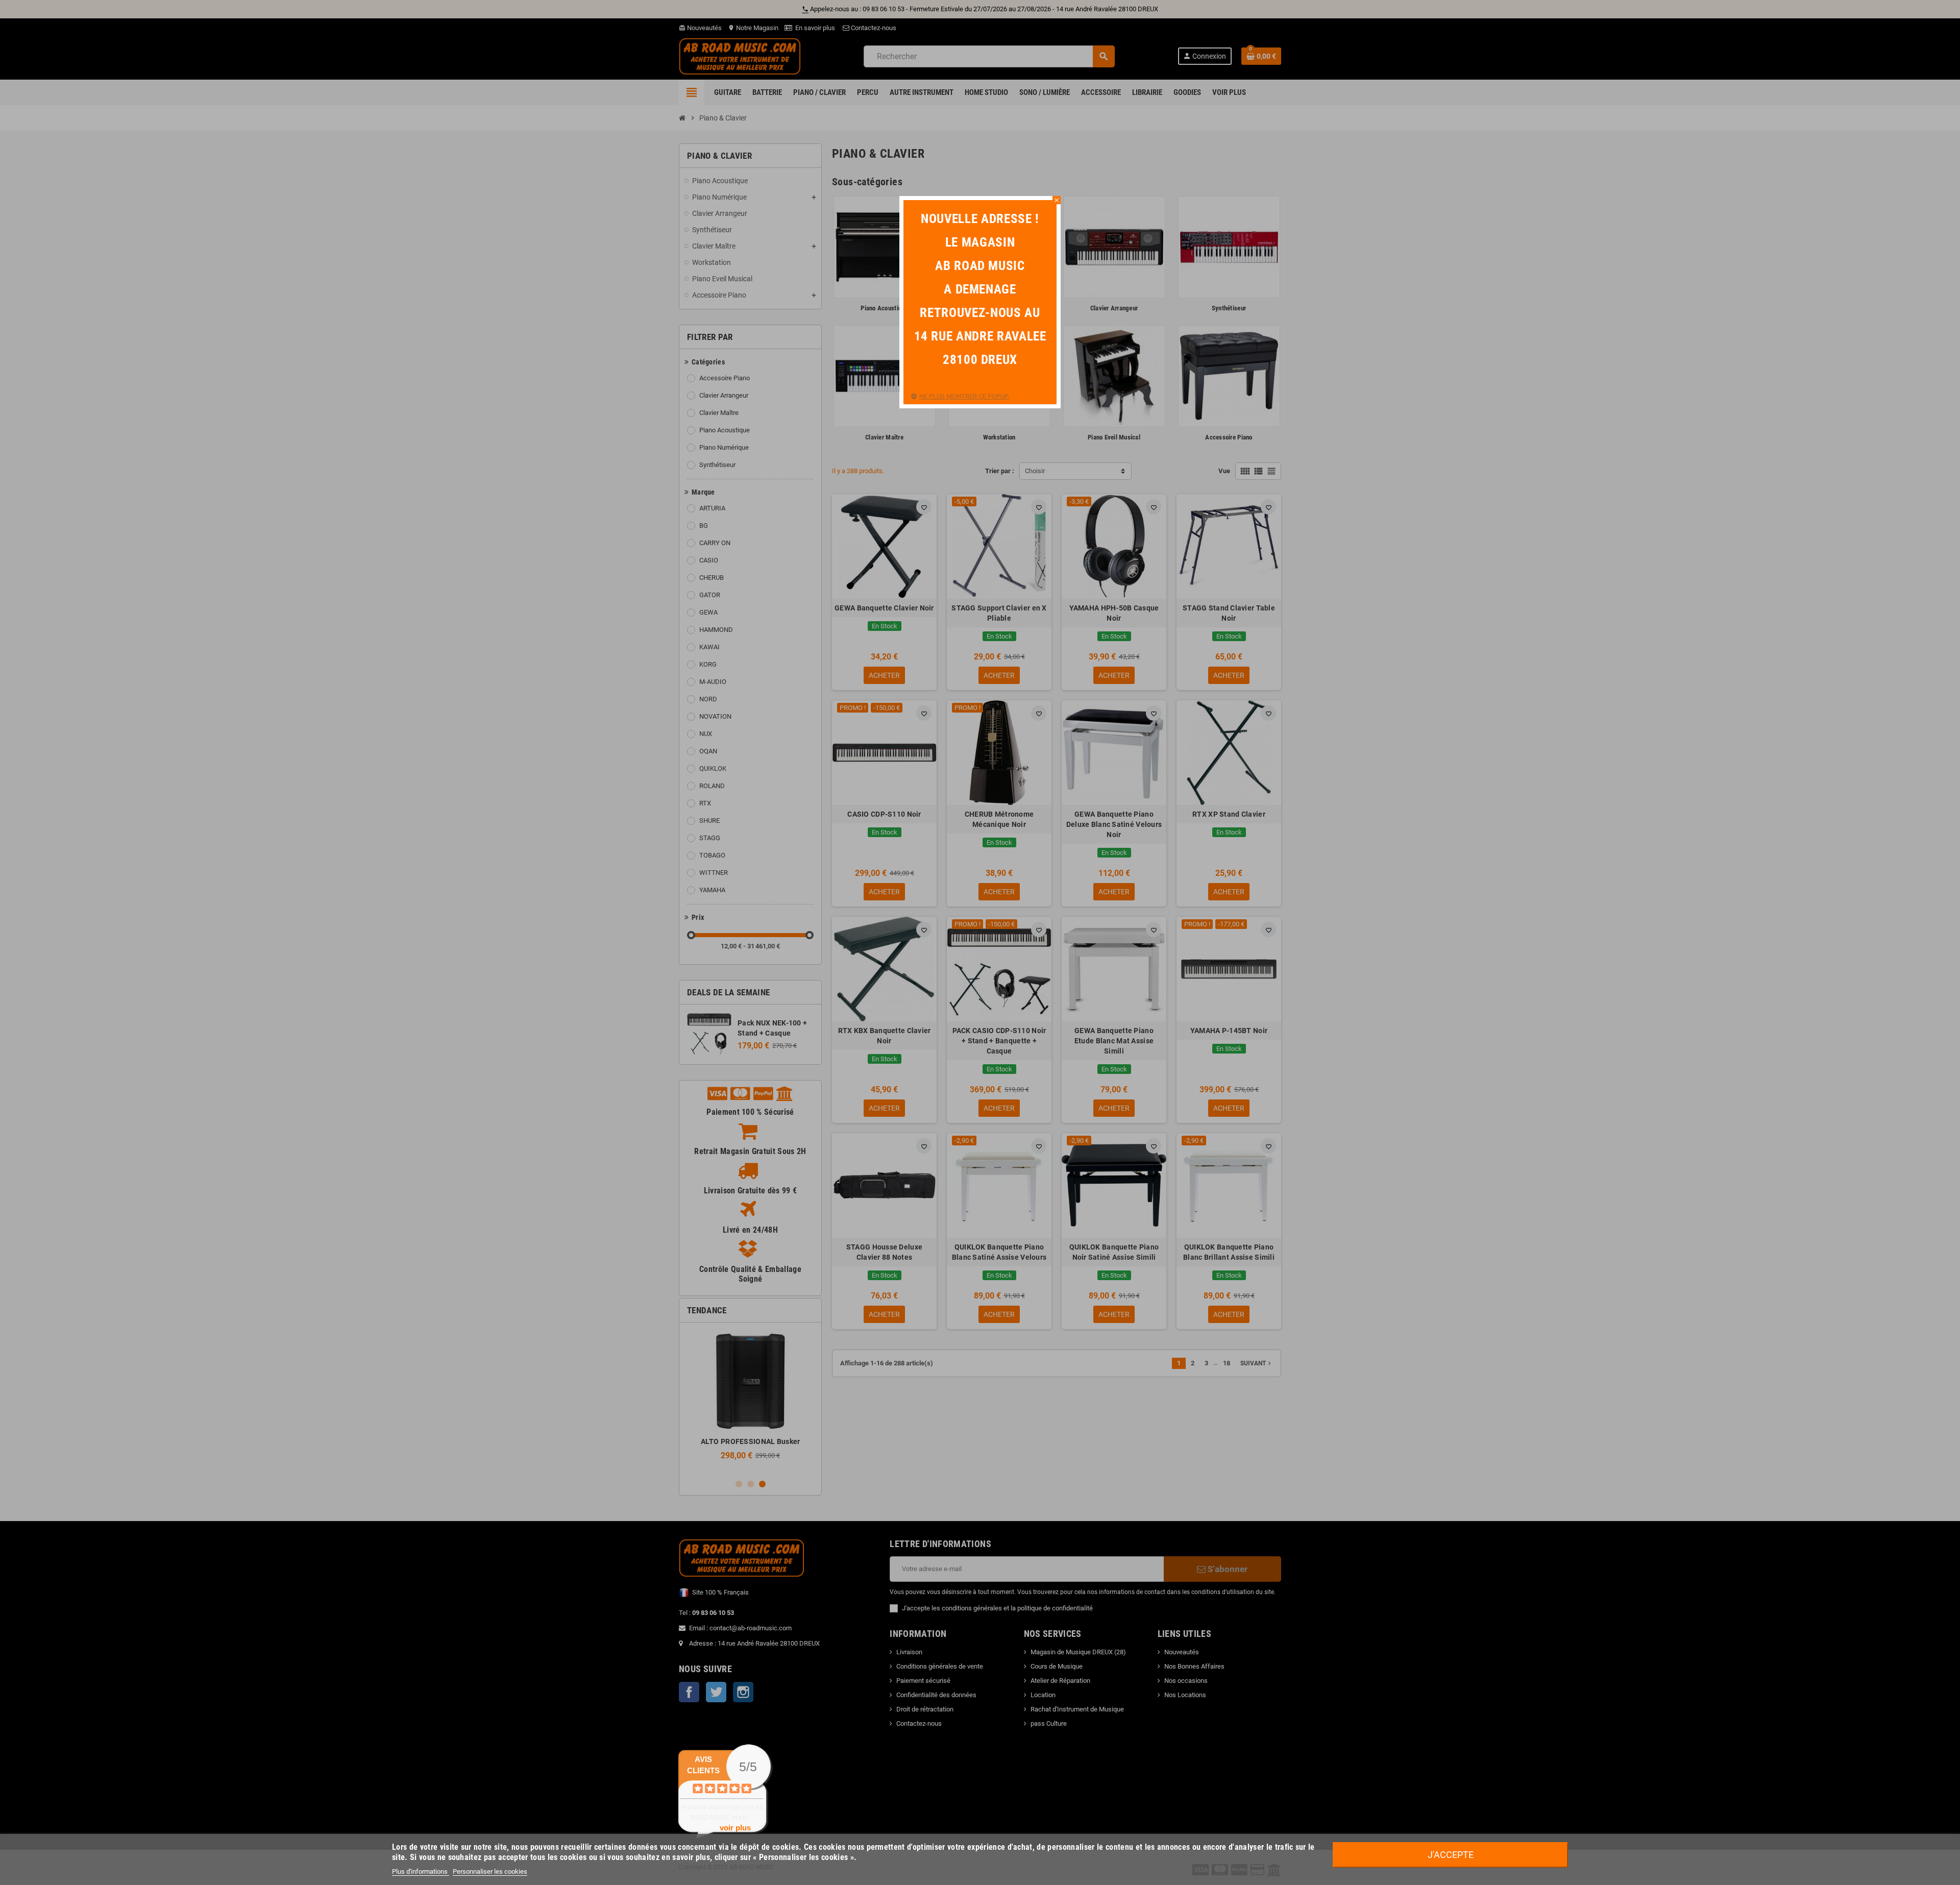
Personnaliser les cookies (490, 1871)
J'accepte (1451, 1855)
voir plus (735, 1828)
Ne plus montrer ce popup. (964, 396)
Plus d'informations (421, 1871)
